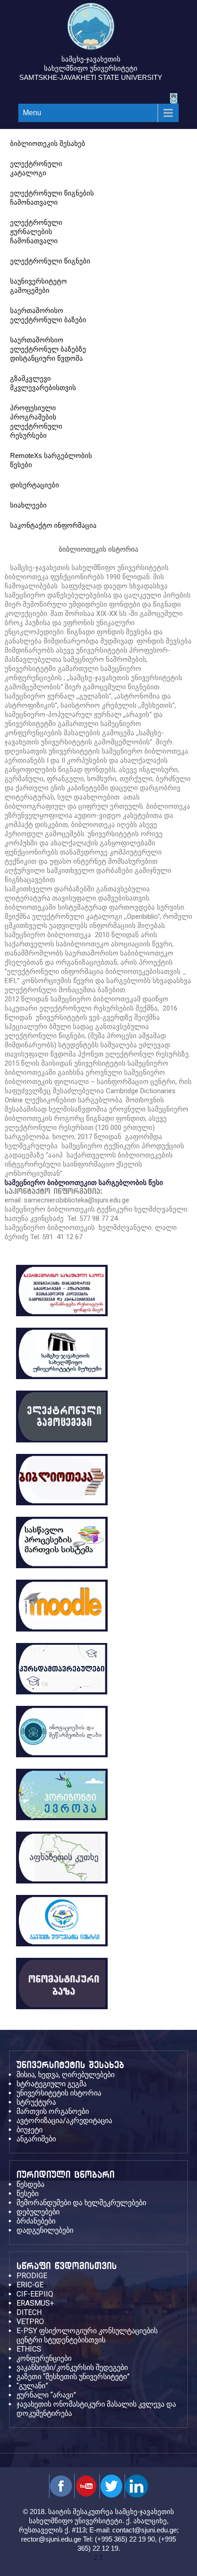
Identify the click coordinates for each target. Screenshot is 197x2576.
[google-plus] (111, 2486)
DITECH (29, 2312)
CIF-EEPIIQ (35, 2294)
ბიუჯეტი (30, 2130)
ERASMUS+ (35, 2303)
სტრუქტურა (36, 2102)
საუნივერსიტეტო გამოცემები (38, 286)
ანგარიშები (36, 2139)
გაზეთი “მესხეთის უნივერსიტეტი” (73, 2377)
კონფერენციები (44, 2358)
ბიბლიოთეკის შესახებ (48, 143)
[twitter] (86, 2486)
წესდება (30, 2184)
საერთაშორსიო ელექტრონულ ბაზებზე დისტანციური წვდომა (48, 349)
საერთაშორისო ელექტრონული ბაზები (48, 315)
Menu (32, 113)
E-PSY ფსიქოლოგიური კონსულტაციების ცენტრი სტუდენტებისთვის (87, 2335)
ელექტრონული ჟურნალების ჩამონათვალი (36, 232)
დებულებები (38, 2212)
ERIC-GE (30, 2285)
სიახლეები (28, 505)
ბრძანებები (36, 2221)
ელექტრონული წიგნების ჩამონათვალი (52, 198)
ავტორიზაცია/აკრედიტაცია (64, 2121)
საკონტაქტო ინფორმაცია (53, 525)
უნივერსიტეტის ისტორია (59, 2093)
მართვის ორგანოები (53, 2111)
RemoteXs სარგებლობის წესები (51, 460)
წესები (27, 2193)
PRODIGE (32, 2276)
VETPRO (30, 2322)
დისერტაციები (35, 485)
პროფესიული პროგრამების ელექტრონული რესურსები (36, 422)
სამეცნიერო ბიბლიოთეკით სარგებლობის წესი (84, 1183)
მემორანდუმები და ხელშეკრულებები (81, 2203)
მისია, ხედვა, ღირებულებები (66, 2075)
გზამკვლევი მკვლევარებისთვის (43, 383)
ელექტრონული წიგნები (50, 261)
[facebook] (61, 2486)
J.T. (99, 2557)
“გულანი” (32, 2386)
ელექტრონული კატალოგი (36, 168)
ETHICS (29, 2349)
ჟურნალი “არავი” (46, 2395)
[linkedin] (136, 2486)
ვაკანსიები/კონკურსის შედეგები (72, 2367)
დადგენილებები (45, 2230)
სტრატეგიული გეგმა (52, 2084)
